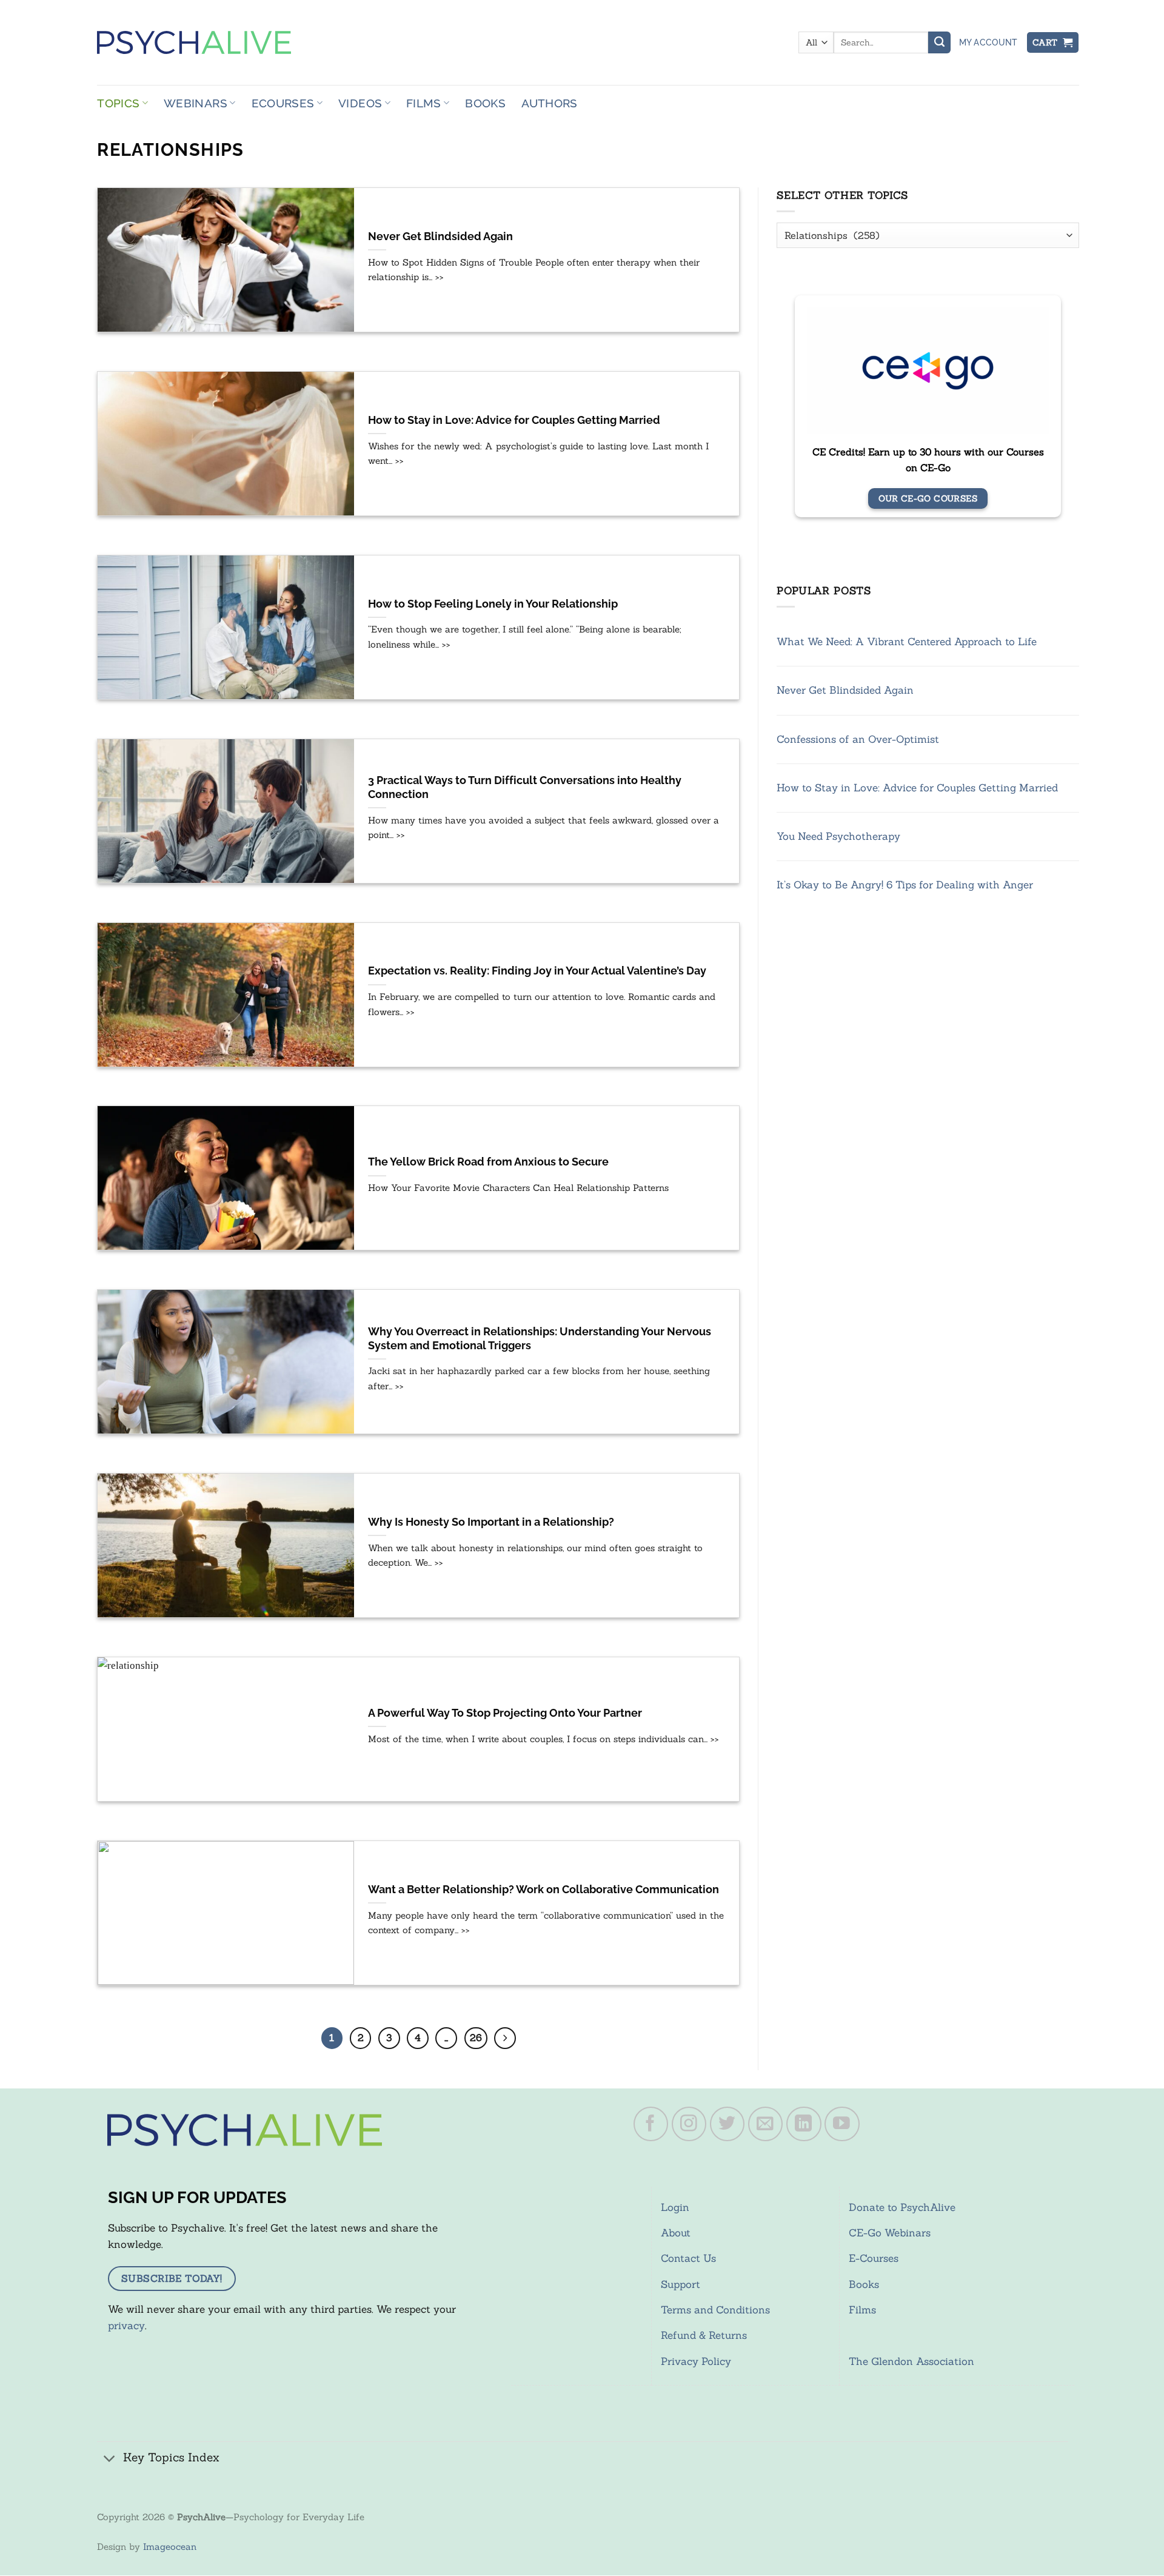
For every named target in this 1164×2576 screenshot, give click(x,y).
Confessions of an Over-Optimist (858, 739)
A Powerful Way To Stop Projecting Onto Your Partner (505, 1713)
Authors (550, 103)
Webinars (196, 103)
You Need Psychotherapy (838, 836)
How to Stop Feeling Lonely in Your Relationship (493, 604)
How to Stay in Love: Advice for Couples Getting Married (514, 420)
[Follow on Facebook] (651, 2124)
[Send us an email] (766, 2124)
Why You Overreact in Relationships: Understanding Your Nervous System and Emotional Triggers (540, 1339)
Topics (118, 103)
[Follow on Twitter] (727, 2124)
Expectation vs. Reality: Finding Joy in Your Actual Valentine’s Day (537, 971)
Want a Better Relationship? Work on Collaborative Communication (544, 1890)
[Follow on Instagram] (689, 2124)
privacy (126, 2326)
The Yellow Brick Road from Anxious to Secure (488, 1162)
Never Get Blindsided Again (440, 236)
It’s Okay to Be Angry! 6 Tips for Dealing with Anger (905, 885)
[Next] (505, 2038)
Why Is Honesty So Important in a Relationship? (491, 1522)
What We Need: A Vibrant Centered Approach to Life (907, 642)
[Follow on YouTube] (842, 2124)
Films (424, 103)
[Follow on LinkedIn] (804, 2124)
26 (476, 2038)
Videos (360, 103)
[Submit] (939, 42)
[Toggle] (110, 2459)
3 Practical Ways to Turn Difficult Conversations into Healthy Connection (525, 787)
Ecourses (283, 103)
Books (485, 103)
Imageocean (170, 2547)
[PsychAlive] (194, 42)
